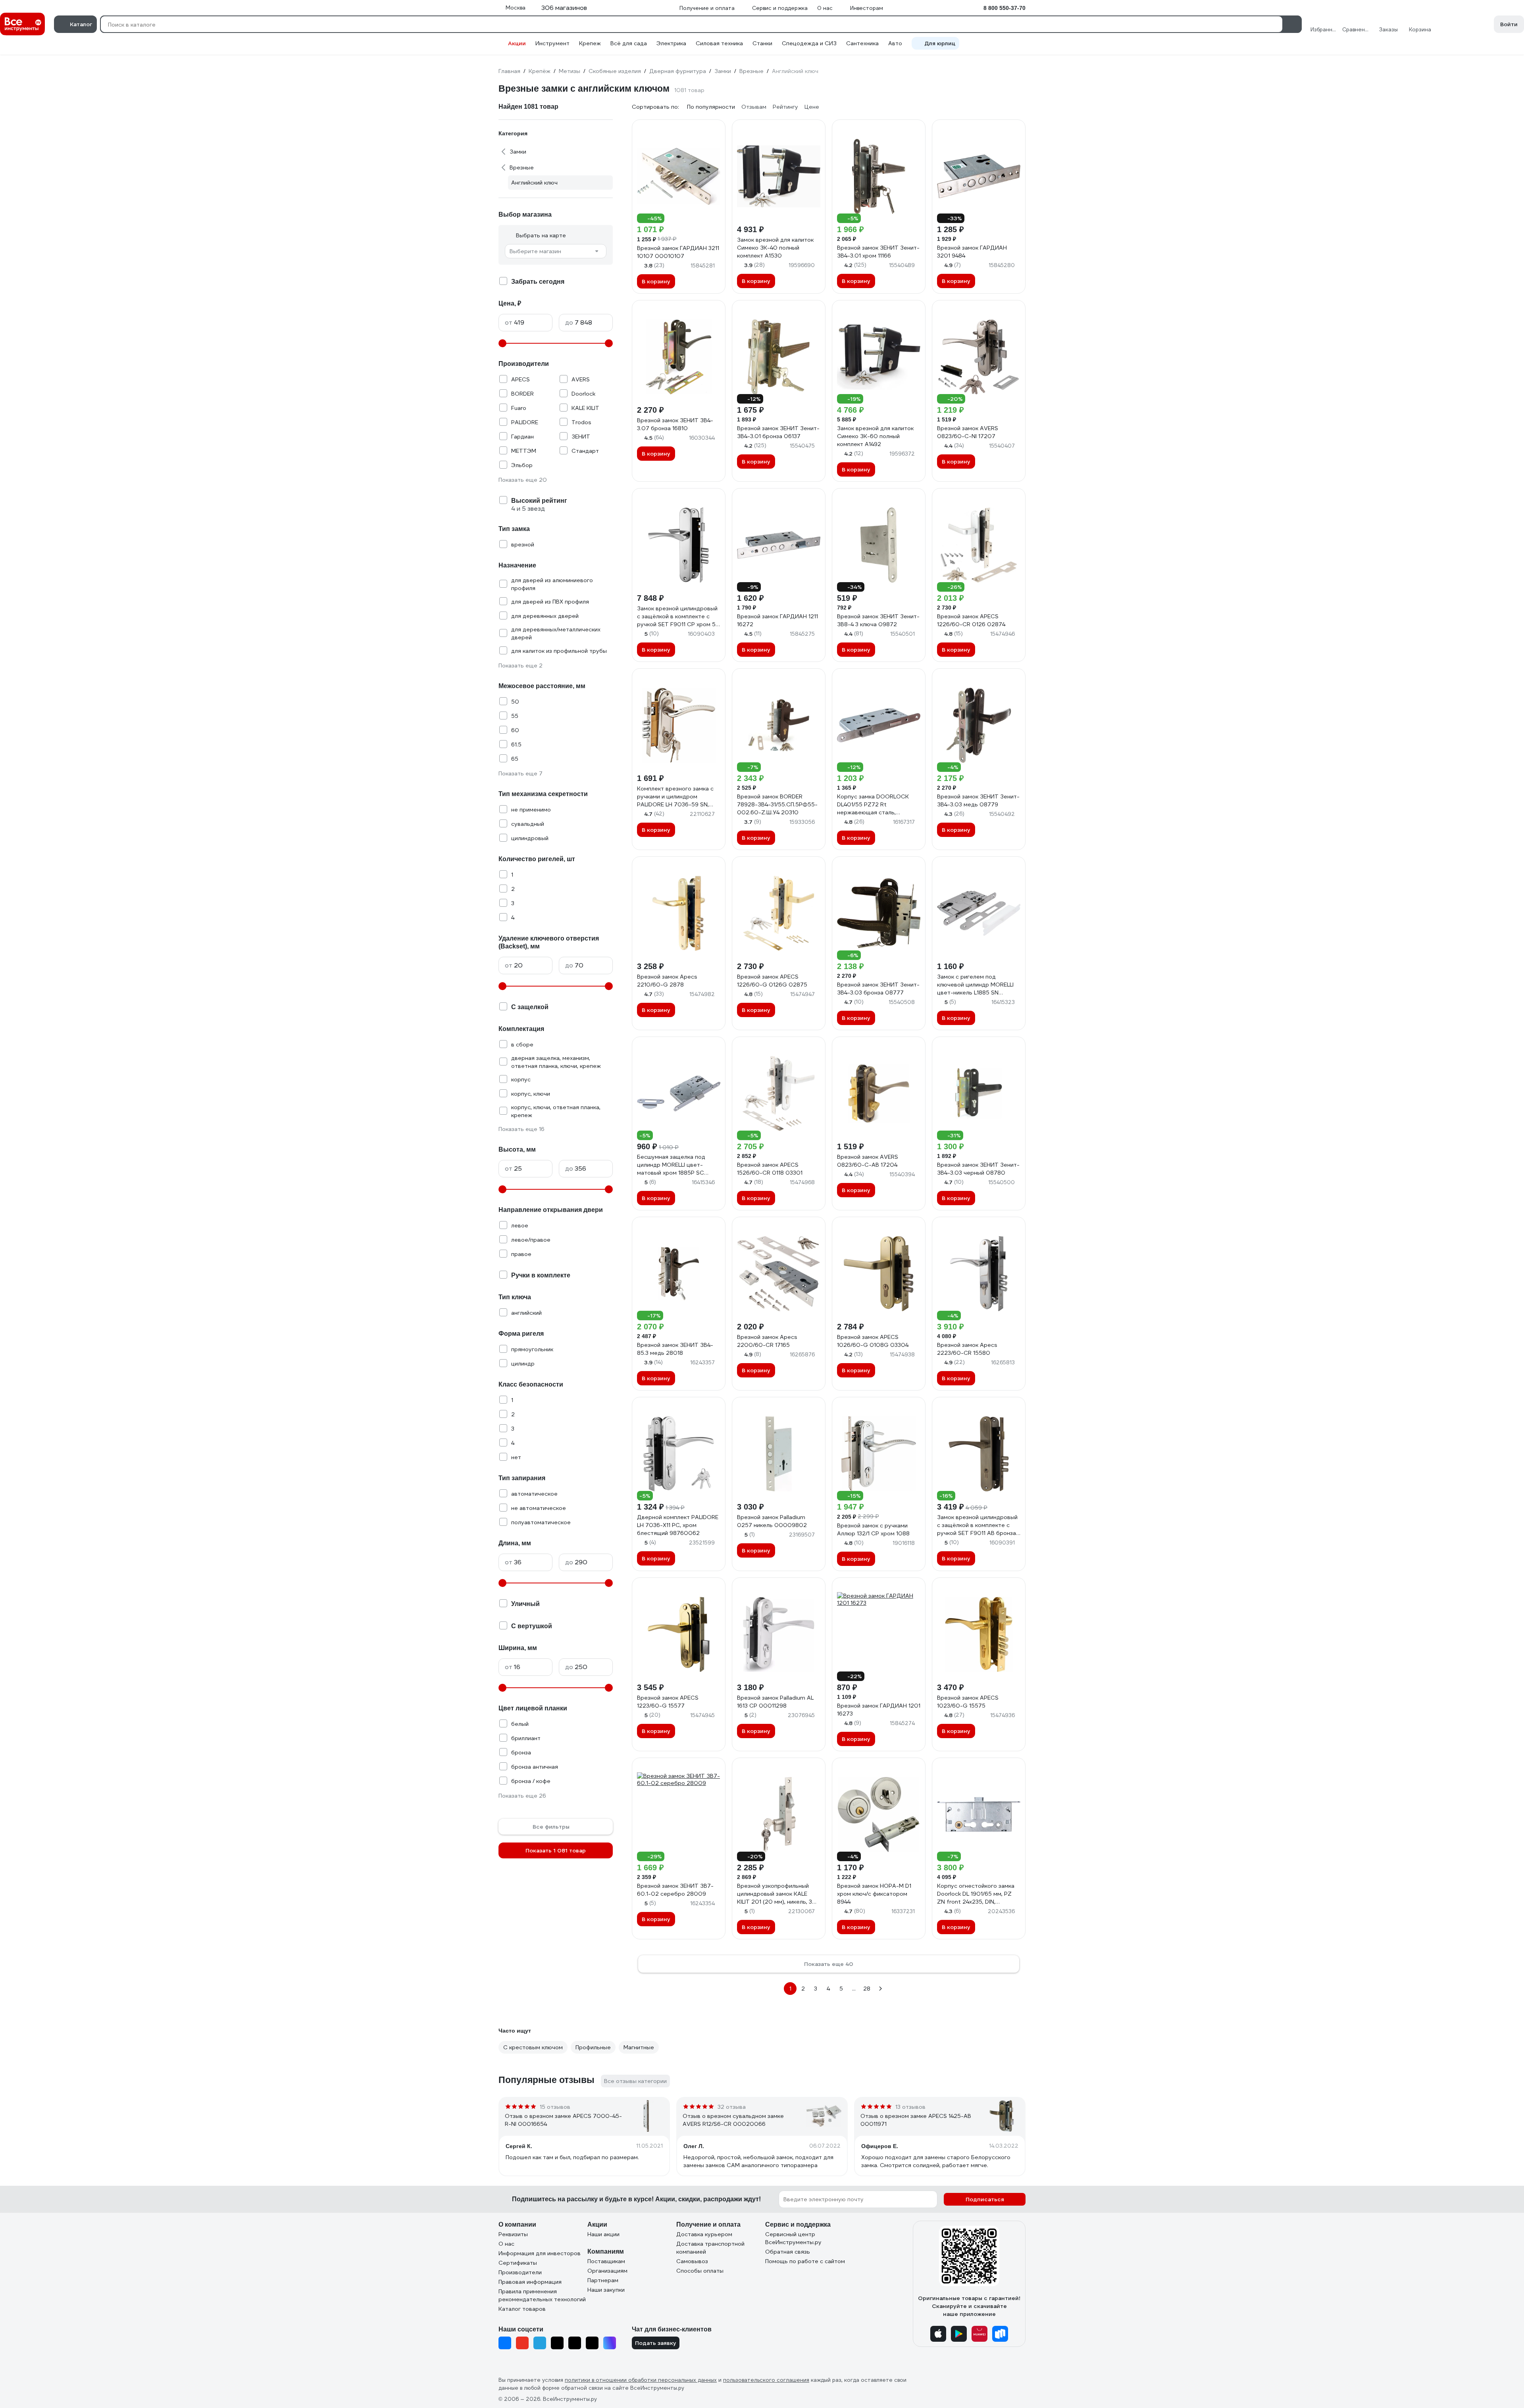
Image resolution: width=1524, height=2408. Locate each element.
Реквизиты (513, 2234)
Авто (895, 43)
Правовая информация (530, 2282)
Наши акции (603, 2234)
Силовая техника (719, 43)
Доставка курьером (704, 2234)
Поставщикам (606, 2261)
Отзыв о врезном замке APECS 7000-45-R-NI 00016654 (563, 2120)
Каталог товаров (522, 2309)
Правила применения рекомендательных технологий (542, 2295)
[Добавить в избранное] (716, 129)
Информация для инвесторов (540, 2253)
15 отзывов (555, 2107)
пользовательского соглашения (766, 2380)
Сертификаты (518, 2263)
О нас (506, 2244)
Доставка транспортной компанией (710, 2248)
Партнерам (603, 2280)
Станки (762, 43)
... (854, 1989)
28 (867, 1989)
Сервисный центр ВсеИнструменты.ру (793, 2238)
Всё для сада (629, 43)
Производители (520, 2272)
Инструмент (552, 43)
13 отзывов (910, 2107)
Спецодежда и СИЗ (809, 43)
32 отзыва (732, 2107)
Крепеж (590, 43)
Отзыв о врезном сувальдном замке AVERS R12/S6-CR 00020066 (733, 2120)
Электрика (671, 43)
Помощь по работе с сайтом (805, 2261)
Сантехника (862, 43)
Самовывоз (692, 2261)
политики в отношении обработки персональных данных (641, 2380)
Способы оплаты (700, 2271)
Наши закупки (606, 2290)
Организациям (607, 2271)
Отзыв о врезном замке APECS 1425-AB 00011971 (916, 2120)
